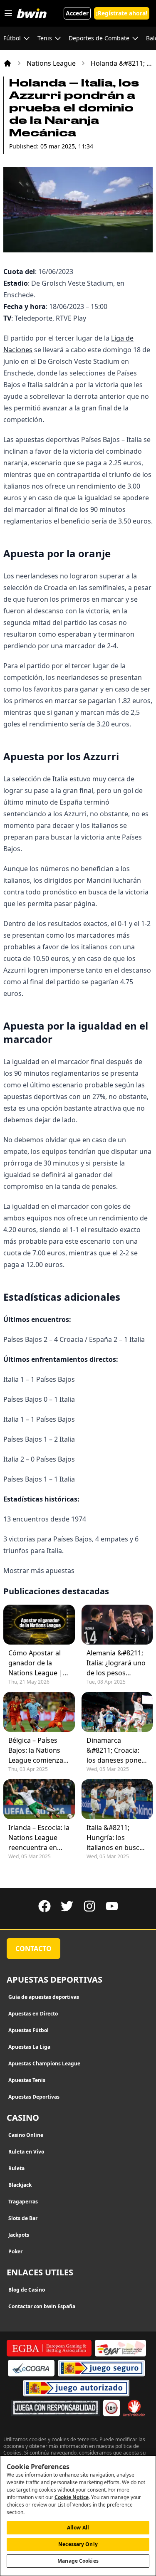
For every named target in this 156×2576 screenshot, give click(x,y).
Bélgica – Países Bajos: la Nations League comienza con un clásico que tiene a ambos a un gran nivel (38, 1750)
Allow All (78, 2528)
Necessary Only (78, 2544)
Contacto (33, 1949)
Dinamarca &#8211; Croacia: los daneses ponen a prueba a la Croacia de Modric (116, 1750)
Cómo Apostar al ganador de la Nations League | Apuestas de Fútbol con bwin (38, 1663)
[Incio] (7, 63)
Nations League (51, 63)
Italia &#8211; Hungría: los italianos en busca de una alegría (115, 1838)
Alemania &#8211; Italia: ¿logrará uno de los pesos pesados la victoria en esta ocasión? (116, 1663)
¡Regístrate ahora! (122, 13)
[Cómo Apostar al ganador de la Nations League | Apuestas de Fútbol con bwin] (39, 1625)
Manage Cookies (78, 2561)
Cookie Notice (72, 2497)
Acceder (77, 13)
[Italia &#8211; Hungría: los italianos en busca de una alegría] (117, 1799)
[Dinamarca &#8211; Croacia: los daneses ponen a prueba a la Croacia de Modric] (117, 1712)
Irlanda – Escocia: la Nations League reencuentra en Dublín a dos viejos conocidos (39, 1838)
